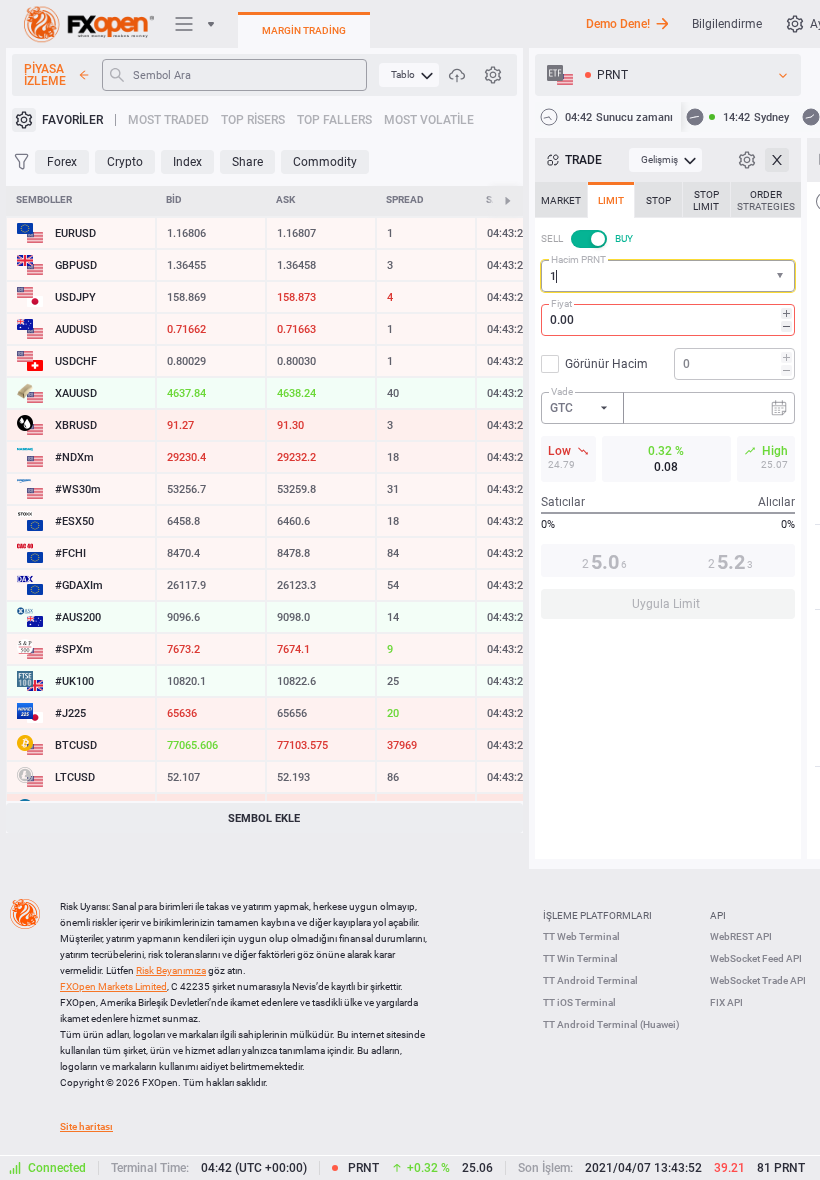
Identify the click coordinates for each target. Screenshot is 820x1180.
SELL (552, 238)
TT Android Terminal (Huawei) (611, 1024)
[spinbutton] (668, 320)
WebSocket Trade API (758, 980)
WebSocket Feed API (756, 958)
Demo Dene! (618, 24)
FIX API (726, 1002)
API (718, 915)
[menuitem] (409, 75)
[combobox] (668, 276)
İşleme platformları (597, 915)
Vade (562, 391)
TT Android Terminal (590, 980)
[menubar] (409, 75)
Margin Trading (304, 30)
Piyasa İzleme (45, 75)
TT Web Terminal (581, 936)
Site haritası (86, 1126)
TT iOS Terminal (579, 1002)
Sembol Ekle (264, 818)
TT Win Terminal (580, 958)
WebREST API (741, 936)
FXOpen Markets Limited (113, 986)
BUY (624, 238)
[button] (782, 276)
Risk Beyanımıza (171, 970)
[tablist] (668, 406)
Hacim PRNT (578, 259)
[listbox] (668, 75)
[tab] (561, 200)
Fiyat (561, 303)
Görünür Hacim (606, 364)
